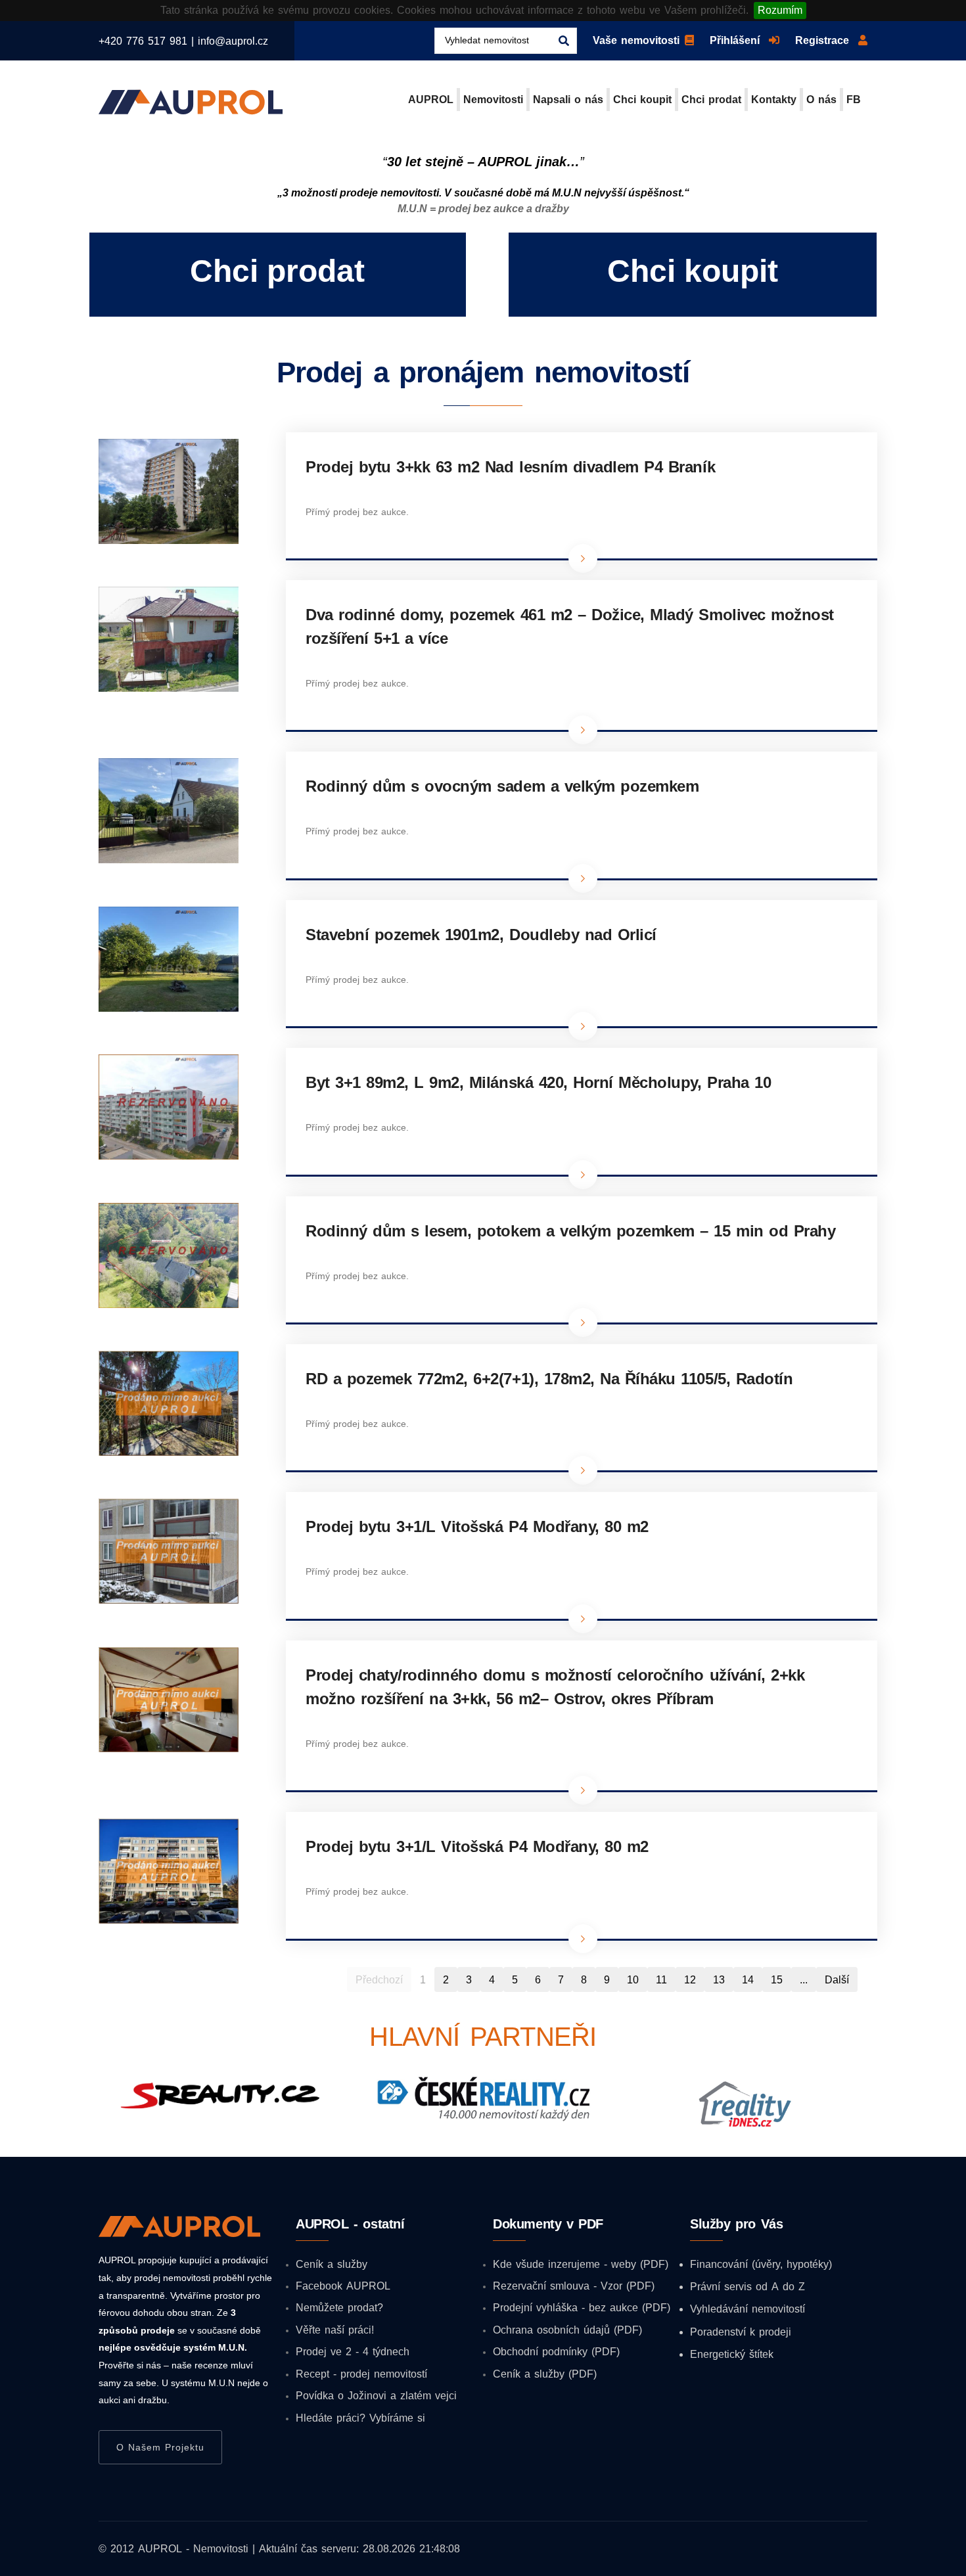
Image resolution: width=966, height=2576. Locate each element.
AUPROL (431, 99)
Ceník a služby (332, 2264)
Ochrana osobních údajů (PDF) (567, 2330)
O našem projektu (160, 2447)
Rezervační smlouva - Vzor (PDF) (574, 2286)
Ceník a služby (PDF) (545, 2374)
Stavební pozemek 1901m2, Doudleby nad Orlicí (481, 934)
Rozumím (780, 10)
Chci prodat (711, 99)
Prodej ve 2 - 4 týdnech (353, 2351)
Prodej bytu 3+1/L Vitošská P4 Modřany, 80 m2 (477, 1526)
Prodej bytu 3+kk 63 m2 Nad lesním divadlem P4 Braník (510, 466)
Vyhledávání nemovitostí (747, 2309)
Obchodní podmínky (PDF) (556, 2351)
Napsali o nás (568, 99)
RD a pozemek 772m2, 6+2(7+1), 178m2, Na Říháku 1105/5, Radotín (549, 1378)
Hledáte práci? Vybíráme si (360, 2418)
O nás (821, 99)
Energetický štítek (732, 2354)
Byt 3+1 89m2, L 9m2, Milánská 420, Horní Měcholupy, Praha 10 (538, 1082)
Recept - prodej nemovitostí (361, 2374)
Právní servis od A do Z (747, 2286)
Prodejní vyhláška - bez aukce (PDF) (582, 2307)
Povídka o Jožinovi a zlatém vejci (376, 2395)
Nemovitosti (493, 99)
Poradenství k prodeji (741, 2332)
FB (854, 99)
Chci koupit (642, 99)
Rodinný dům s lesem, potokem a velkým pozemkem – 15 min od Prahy (570, 1231)
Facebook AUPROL (343, 2286)
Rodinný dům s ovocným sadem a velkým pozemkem (502, 786)
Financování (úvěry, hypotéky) (761, 2264)
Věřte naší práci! (335, 2330)
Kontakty (774, 99)
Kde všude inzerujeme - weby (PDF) (581, 2264)
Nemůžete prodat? (339, 2307)
